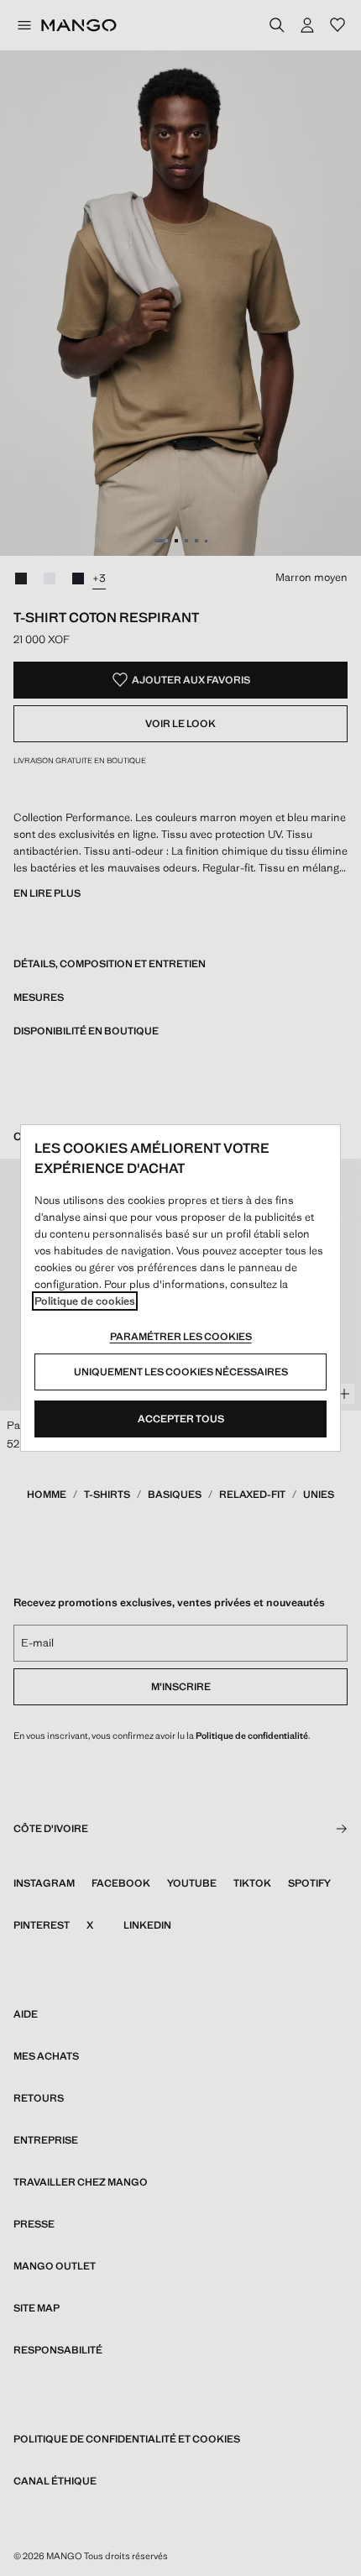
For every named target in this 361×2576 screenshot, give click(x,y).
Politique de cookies (85, 1301)
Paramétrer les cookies (181, 1337)
